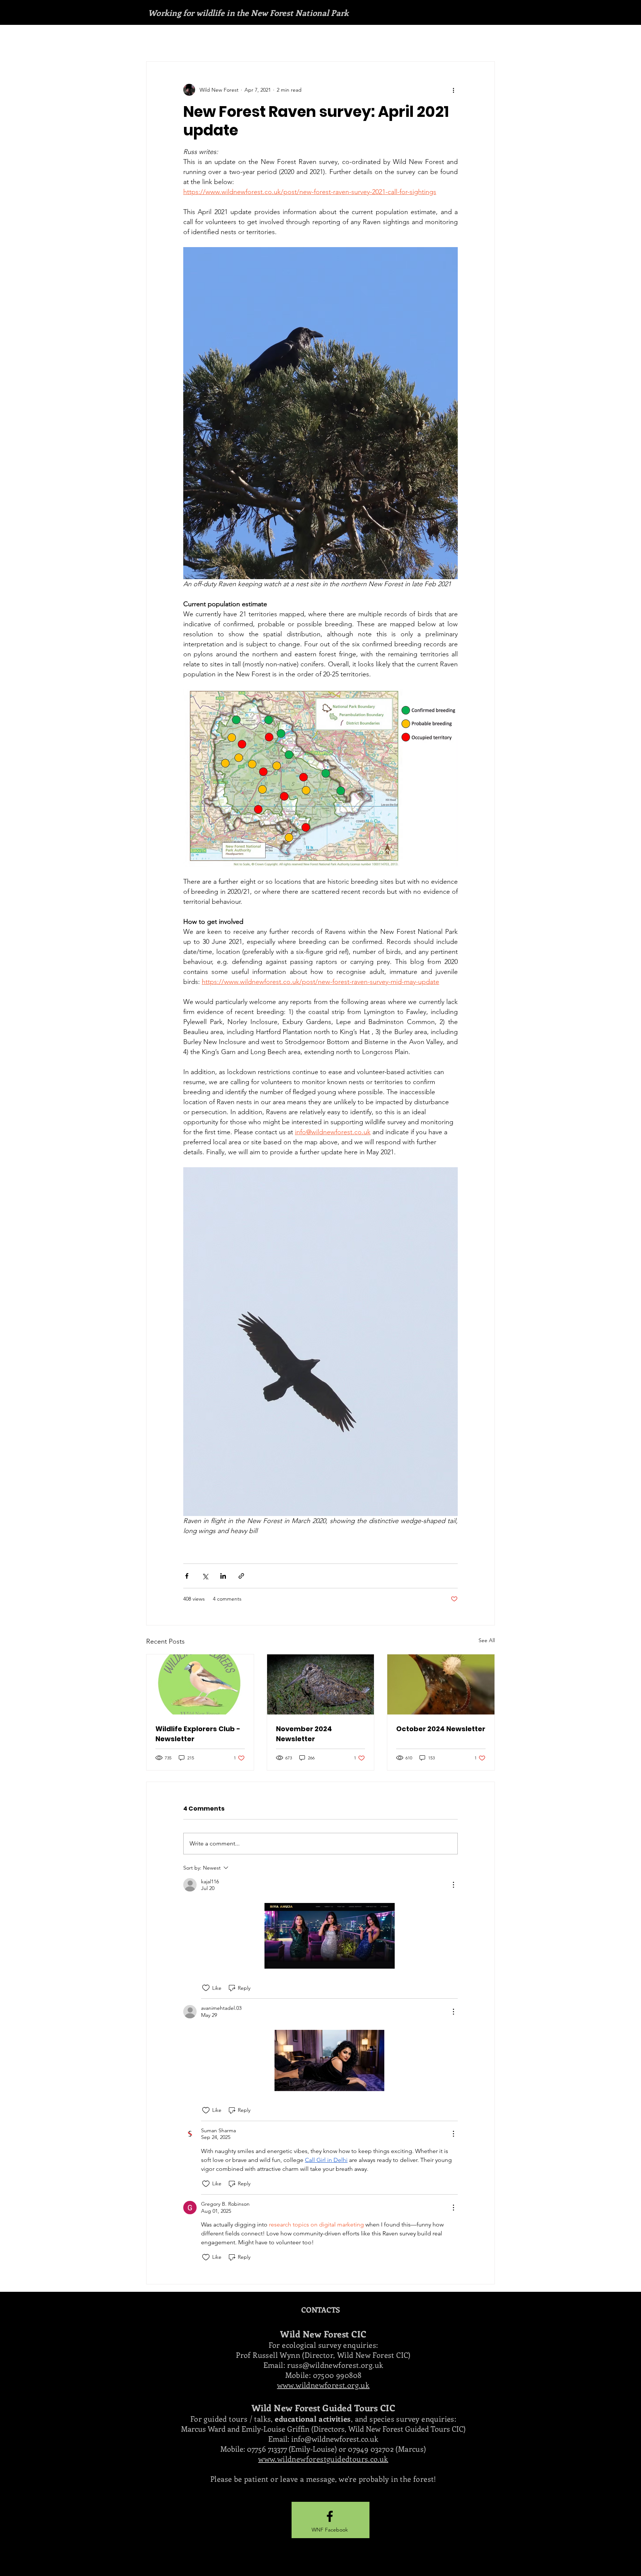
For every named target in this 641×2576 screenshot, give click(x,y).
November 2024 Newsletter (304, 1734)
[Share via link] (241, 1576)
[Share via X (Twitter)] (205, 1576)
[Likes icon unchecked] (206, 1988)
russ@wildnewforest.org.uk (335, 2365)
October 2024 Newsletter (441, 1729)
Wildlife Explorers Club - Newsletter (198, 1734)
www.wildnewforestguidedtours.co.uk (323, 2459)
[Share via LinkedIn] (223, 1576)
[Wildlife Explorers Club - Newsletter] (200, 1684)
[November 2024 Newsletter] (321, 1684)
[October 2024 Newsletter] (441, 1684)
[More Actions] (453, 1885)
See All (487, 1640)
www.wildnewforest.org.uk (323, 2385)
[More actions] (453, 90)
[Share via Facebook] (187, 1576)
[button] (330, 2530)
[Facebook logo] (330, 2516)
